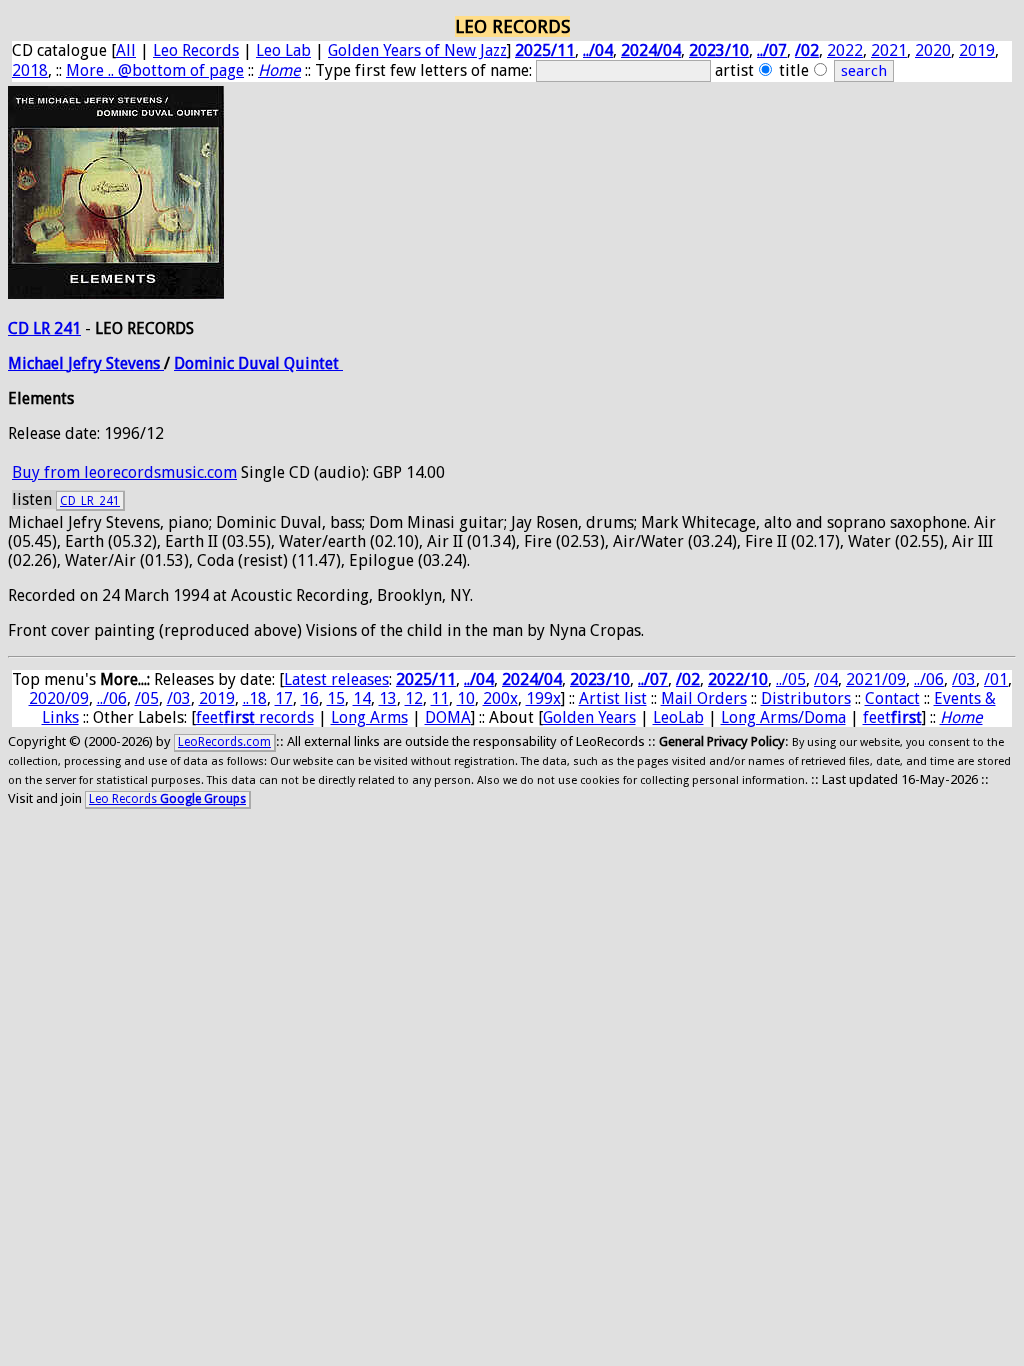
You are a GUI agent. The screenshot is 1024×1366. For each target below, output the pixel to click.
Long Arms (369, 717)
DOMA (448, 717)
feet (892, 717)
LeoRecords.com (224, 742)
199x (543, 698)
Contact (892, 698)
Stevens (135, 363)
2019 (977, 50)
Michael (38, 363)
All (126, 50)
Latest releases (336, 679)
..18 (255, 698)
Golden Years (589, 717)
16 (310, 698)
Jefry (87, 363)
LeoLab (678, 717)
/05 (147, 698)
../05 (791, 679)
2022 (845, 50)
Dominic (206, 363)
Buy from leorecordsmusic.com (124, 472)
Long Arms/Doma (783, 717)
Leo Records (196, 50)
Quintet (313, 363)
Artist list (613, 698)
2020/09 (59, 698)
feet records (255, 717)
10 (466, 698)
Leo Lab (283, 50)
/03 (964, 679)
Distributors (806, 698)
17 (284, 698)
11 (440, 698)
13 (388, 698)
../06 (929, 679)
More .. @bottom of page (155, 70)
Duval (261, 363)
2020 (933, 50)
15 (336, 698)
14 (362, 698)
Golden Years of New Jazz (417, 50)
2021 (889, 50)
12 (414, 698)
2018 (30, 70)
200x (500, 698)
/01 (996, 679)
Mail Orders (704, 698)
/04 (826, 679)
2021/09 (876, 679)
